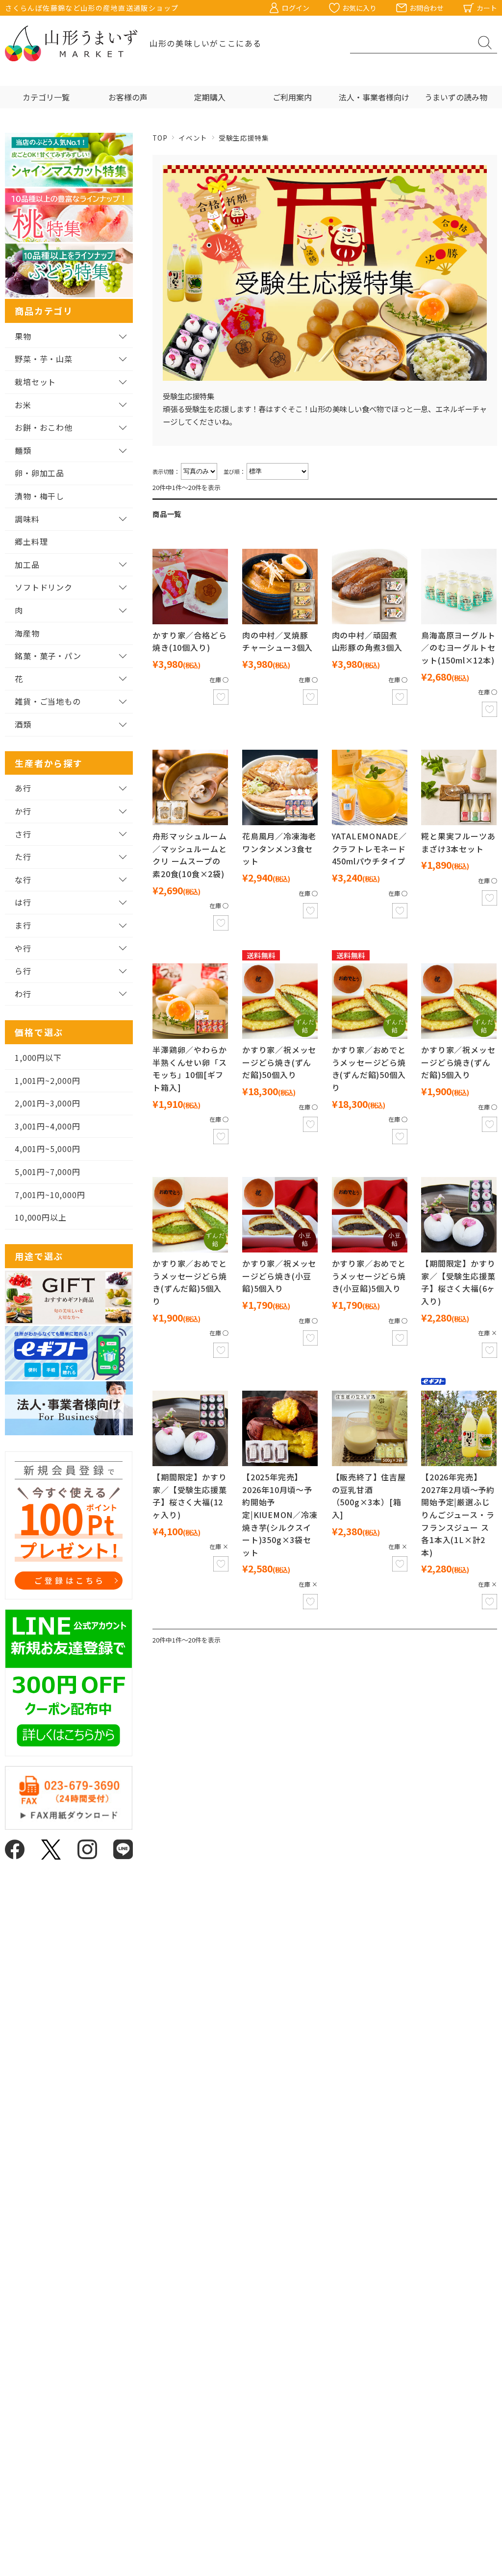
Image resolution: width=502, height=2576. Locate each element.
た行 (23, 857)
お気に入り (359, 8)
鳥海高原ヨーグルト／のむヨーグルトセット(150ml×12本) (458, 648)
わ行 (23, 994)
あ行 (23, 788)
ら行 (23, 971)
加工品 (27, 564)
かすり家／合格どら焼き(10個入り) (189, 641)
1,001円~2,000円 (47, 1080)
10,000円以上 (40, 1217)
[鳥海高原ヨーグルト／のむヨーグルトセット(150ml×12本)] (459, 587)
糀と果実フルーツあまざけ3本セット (458, 842)
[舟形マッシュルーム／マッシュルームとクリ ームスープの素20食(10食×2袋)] (190, 787)
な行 (23, 880)
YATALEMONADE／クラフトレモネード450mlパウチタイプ (369, 848)
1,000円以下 (38, 1057)
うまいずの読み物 (456, 97)
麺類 (23, 450)
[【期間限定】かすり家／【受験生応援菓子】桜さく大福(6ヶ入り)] (459, 1215)
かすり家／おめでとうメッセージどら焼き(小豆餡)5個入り (369, 1276)
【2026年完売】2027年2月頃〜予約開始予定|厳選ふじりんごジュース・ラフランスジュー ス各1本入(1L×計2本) (458, 1515)
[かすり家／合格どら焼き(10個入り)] (190, 587)
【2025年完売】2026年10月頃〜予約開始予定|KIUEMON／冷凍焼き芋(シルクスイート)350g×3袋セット (280, 1515)
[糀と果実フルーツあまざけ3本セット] (459, 787)
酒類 (23, 724)
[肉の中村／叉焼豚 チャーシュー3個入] (280, 587)
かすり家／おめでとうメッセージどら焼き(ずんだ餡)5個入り (189, 1282)
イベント (193, 138)
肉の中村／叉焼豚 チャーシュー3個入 (277, 641)
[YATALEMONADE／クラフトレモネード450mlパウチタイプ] (370, 787)
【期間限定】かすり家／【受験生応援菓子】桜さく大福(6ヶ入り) (458, 1282)
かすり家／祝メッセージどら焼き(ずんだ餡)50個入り (279, 1062)
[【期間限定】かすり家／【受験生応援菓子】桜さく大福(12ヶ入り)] (190, 1428)
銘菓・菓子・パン (48, 656)
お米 (23, 405)
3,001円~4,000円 (47, 1126)
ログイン (296, 8)
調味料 (27, 519)
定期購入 (210, 97)
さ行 (23, 834)
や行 (23, 948)
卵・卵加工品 (39, 473)
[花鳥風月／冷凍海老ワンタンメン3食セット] (280, 787)
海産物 (27, 633)
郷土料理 (31, 541)
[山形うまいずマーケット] (71, 43)
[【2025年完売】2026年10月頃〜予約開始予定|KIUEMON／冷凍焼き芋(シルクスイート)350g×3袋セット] (280, 1428)
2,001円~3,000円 (47, 1103)
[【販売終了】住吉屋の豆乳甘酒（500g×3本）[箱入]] (370, 1428)
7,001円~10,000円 (50, 1195)
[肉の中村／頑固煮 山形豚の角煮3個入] (370, 587)
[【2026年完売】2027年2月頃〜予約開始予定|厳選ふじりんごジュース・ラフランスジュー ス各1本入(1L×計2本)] (459, 1428)
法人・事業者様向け (374, 97)
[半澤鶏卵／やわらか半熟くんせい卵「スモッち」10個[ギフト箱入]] (190, 1001)
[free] (280, 1001)
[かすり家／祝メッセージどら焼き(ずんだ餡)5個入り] (459, 1001)
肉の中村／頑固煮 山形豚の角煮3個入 (367, 641)
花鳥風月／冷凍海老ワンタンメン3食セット (279, 848)
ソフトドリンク (44, 587)
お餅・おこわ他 (44, 427)
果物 (23, 336)
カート (487, 8)
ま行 (23, 925)
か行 (23, 811)
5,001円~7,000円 (47, 1172)
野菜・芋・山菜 (44, 359)
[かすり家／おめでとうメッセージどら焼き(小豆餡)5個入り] (370, 1215)
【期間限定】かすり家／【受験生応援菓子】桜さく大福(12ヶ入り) (189, 1496)
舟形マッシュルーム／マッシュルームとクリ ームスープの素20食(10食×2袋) (189, 855)
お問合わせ (427, 8)
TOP (160, 138)
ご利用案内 (292, 97)
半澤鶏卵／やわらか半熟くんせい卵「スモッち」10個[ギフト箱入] (189, 1068)
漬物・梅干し (39, 496)
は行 (23, 902)
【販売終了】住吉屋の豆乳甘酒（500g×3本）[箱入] (369, 1496)
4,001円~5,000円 (47, 1149)
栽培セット (35, 382)
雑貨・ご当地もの (48, 701)
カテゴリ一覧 (46, 97)
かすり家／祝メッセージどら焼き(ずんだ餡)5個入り (458, 1062)
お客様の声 (128, 97)
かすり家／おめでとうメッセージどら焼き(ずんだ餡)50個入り (369, 1068)
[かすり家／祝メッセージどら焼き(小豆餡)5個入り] (280, 1215)
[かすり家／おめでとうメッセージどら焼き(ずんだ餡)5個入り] (190, 1215)
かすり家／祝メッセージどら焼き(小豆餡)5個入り (279, 1276)
